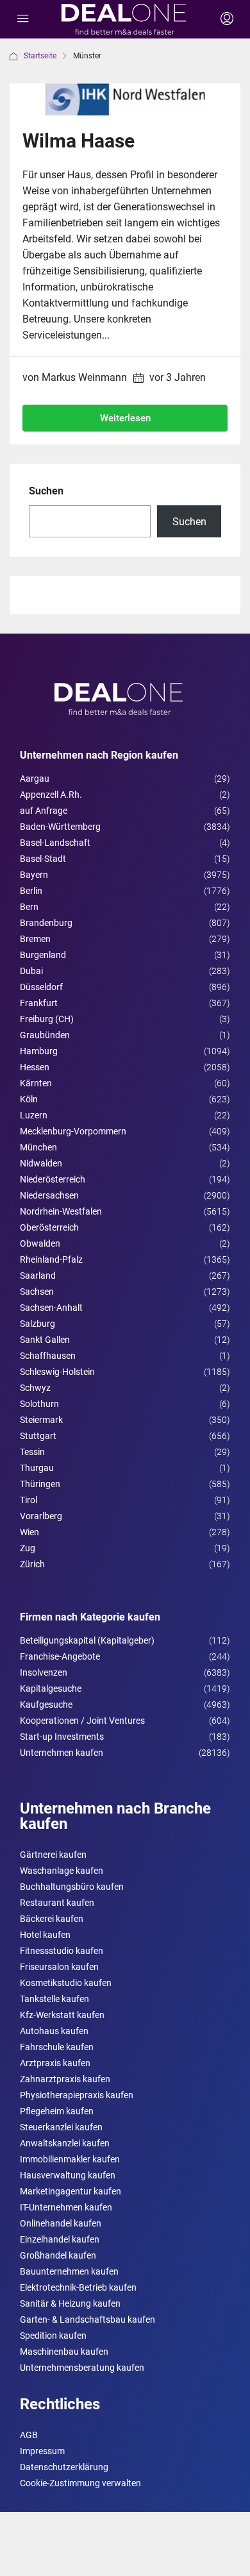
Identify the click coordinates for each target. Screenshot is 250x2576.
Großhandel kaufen (58, 2255)
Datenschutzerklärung (64, 2467)
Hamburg (39, 1051)
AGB (29, 2435)
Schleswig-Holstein (57, 1372)
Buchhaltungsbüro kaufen (72, 1887)
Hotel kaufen (45, 1935)
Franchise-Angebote (60, 1656)
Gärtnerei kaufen (53, 1855)
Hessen (35, 1067)
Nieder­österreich (53, 1179)
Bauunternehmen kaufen (69, 2271)
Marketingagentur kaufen (71, 2191)
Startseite (40, 56)
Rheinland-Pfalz (51, 1259)
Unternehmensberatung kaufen (82, 2368)
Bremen (35, 939)
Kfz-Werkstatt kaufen (62, 2015)
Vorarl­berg (41, 1516)
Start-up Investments (62, 1737)
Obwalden (40, 1243)
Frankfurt (39, 1003)
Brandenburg (46, 923)
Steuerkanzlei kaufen (61, 2127)
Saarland (38, 1275)
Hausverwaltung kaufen (68, 2175)
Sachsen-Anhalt (51, 1308)
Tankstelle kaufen (54, 1999)
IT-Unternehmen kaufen (66, 2207)
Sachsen (37, 1292)
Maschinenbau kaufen (64, 2352)
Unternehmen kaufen (62, 1753)
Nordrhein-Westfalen (61, 1211)
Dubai (31, 971)
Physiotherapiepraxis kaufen (77, 2095)
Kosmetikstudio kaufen (66, 1983)
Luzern (34, 1115)
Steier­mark (41, 1420)
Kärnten (36, 1083)
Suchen (46, 491)
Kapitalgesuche (51, 1688)
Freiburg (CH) (47, 1019)
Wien (29, 1532)
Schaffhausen (48, 1356)
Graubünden (45, 1035)
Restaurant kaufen (57, 1903)
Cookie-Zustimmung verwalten (80, 2483)
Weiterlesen (125, 418)
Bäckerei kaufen (52, 1919)
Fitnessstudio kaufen (62, 1951)
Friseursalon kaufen (59, 1967)
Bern (29, 907)
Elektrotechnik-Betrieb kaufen (78, 2287)
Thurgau (37, 1468)
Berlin (31, 891)
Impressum (42, 2451)
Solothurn (39, 1404)
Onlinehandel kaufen (61, 2223)
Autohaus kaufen (54, 2031)
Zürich (32, 1564)
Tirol (29, 1500)
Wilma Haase (79, 141)
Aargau (35, 779)
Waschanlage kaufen (62, 1871)
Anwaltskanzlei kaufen (65, 2143)
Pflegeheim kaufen (57, 2111)
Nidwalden (41, 1163)
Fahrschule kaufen (57, 2047)
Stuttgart (38, 1436)
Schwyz (35, 1388)
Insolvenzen (44, 1672)
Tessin (32, 1452)
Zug (28, 1548)
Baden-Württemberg (60, 827)
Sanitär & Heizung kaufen (70, 2303)
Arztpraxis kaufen (55, 2063)
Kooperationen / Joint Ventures (82, 1721)
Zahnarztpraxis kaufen (65, 2079)
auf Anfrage (44, 811)
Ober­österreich (49, 1227)
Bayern (34, 875)
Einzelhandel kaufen (60, 2239)
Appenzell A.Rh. (51, 795)
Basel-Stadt (43, 859)
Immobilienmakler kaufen (70, 2159)
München (38, 1147)
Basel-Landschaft (55, 843)
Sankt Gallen (45, 1340)
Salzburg (37, 1324)
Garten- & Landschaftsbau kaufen (88, 2319)
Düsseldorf (41, 987)
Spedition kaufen (53, 2336)
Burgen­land (43, 955)
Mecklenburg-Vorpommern (73, 1131)
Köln (29, 1099)
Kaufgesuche (46, 1705)
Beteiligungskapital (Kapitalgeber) (87, 1640)
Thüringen (40, 1484)
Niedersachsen (49, 1195)
